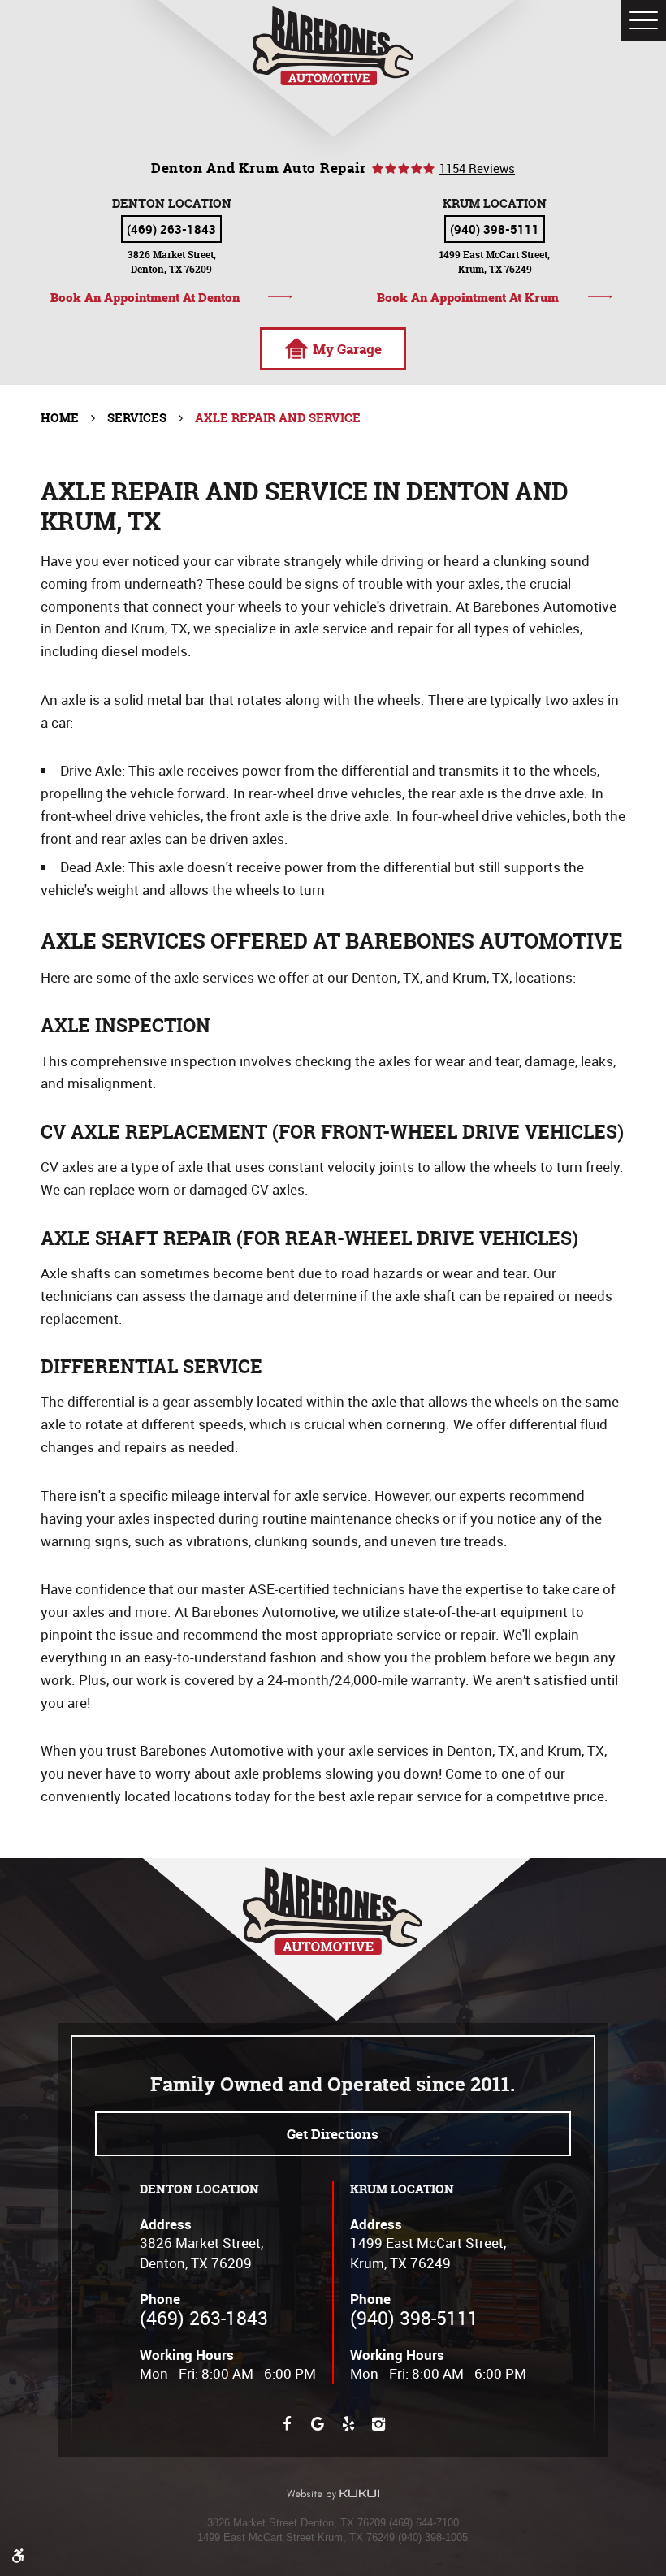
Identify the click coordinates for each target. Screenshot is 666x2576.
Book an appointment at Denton (145, 297)
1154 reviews (477, 169)
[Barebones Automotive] (333, 46)
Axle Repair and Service (278, 418)
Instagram (378, 2424)
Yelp (348, 2424)
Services (137, 418)
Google (318, 2424)
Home (60, 418)
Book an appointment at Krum (468, 297)
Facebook (288, 2424)
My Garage (347, 349)
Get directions (333, 2134)
